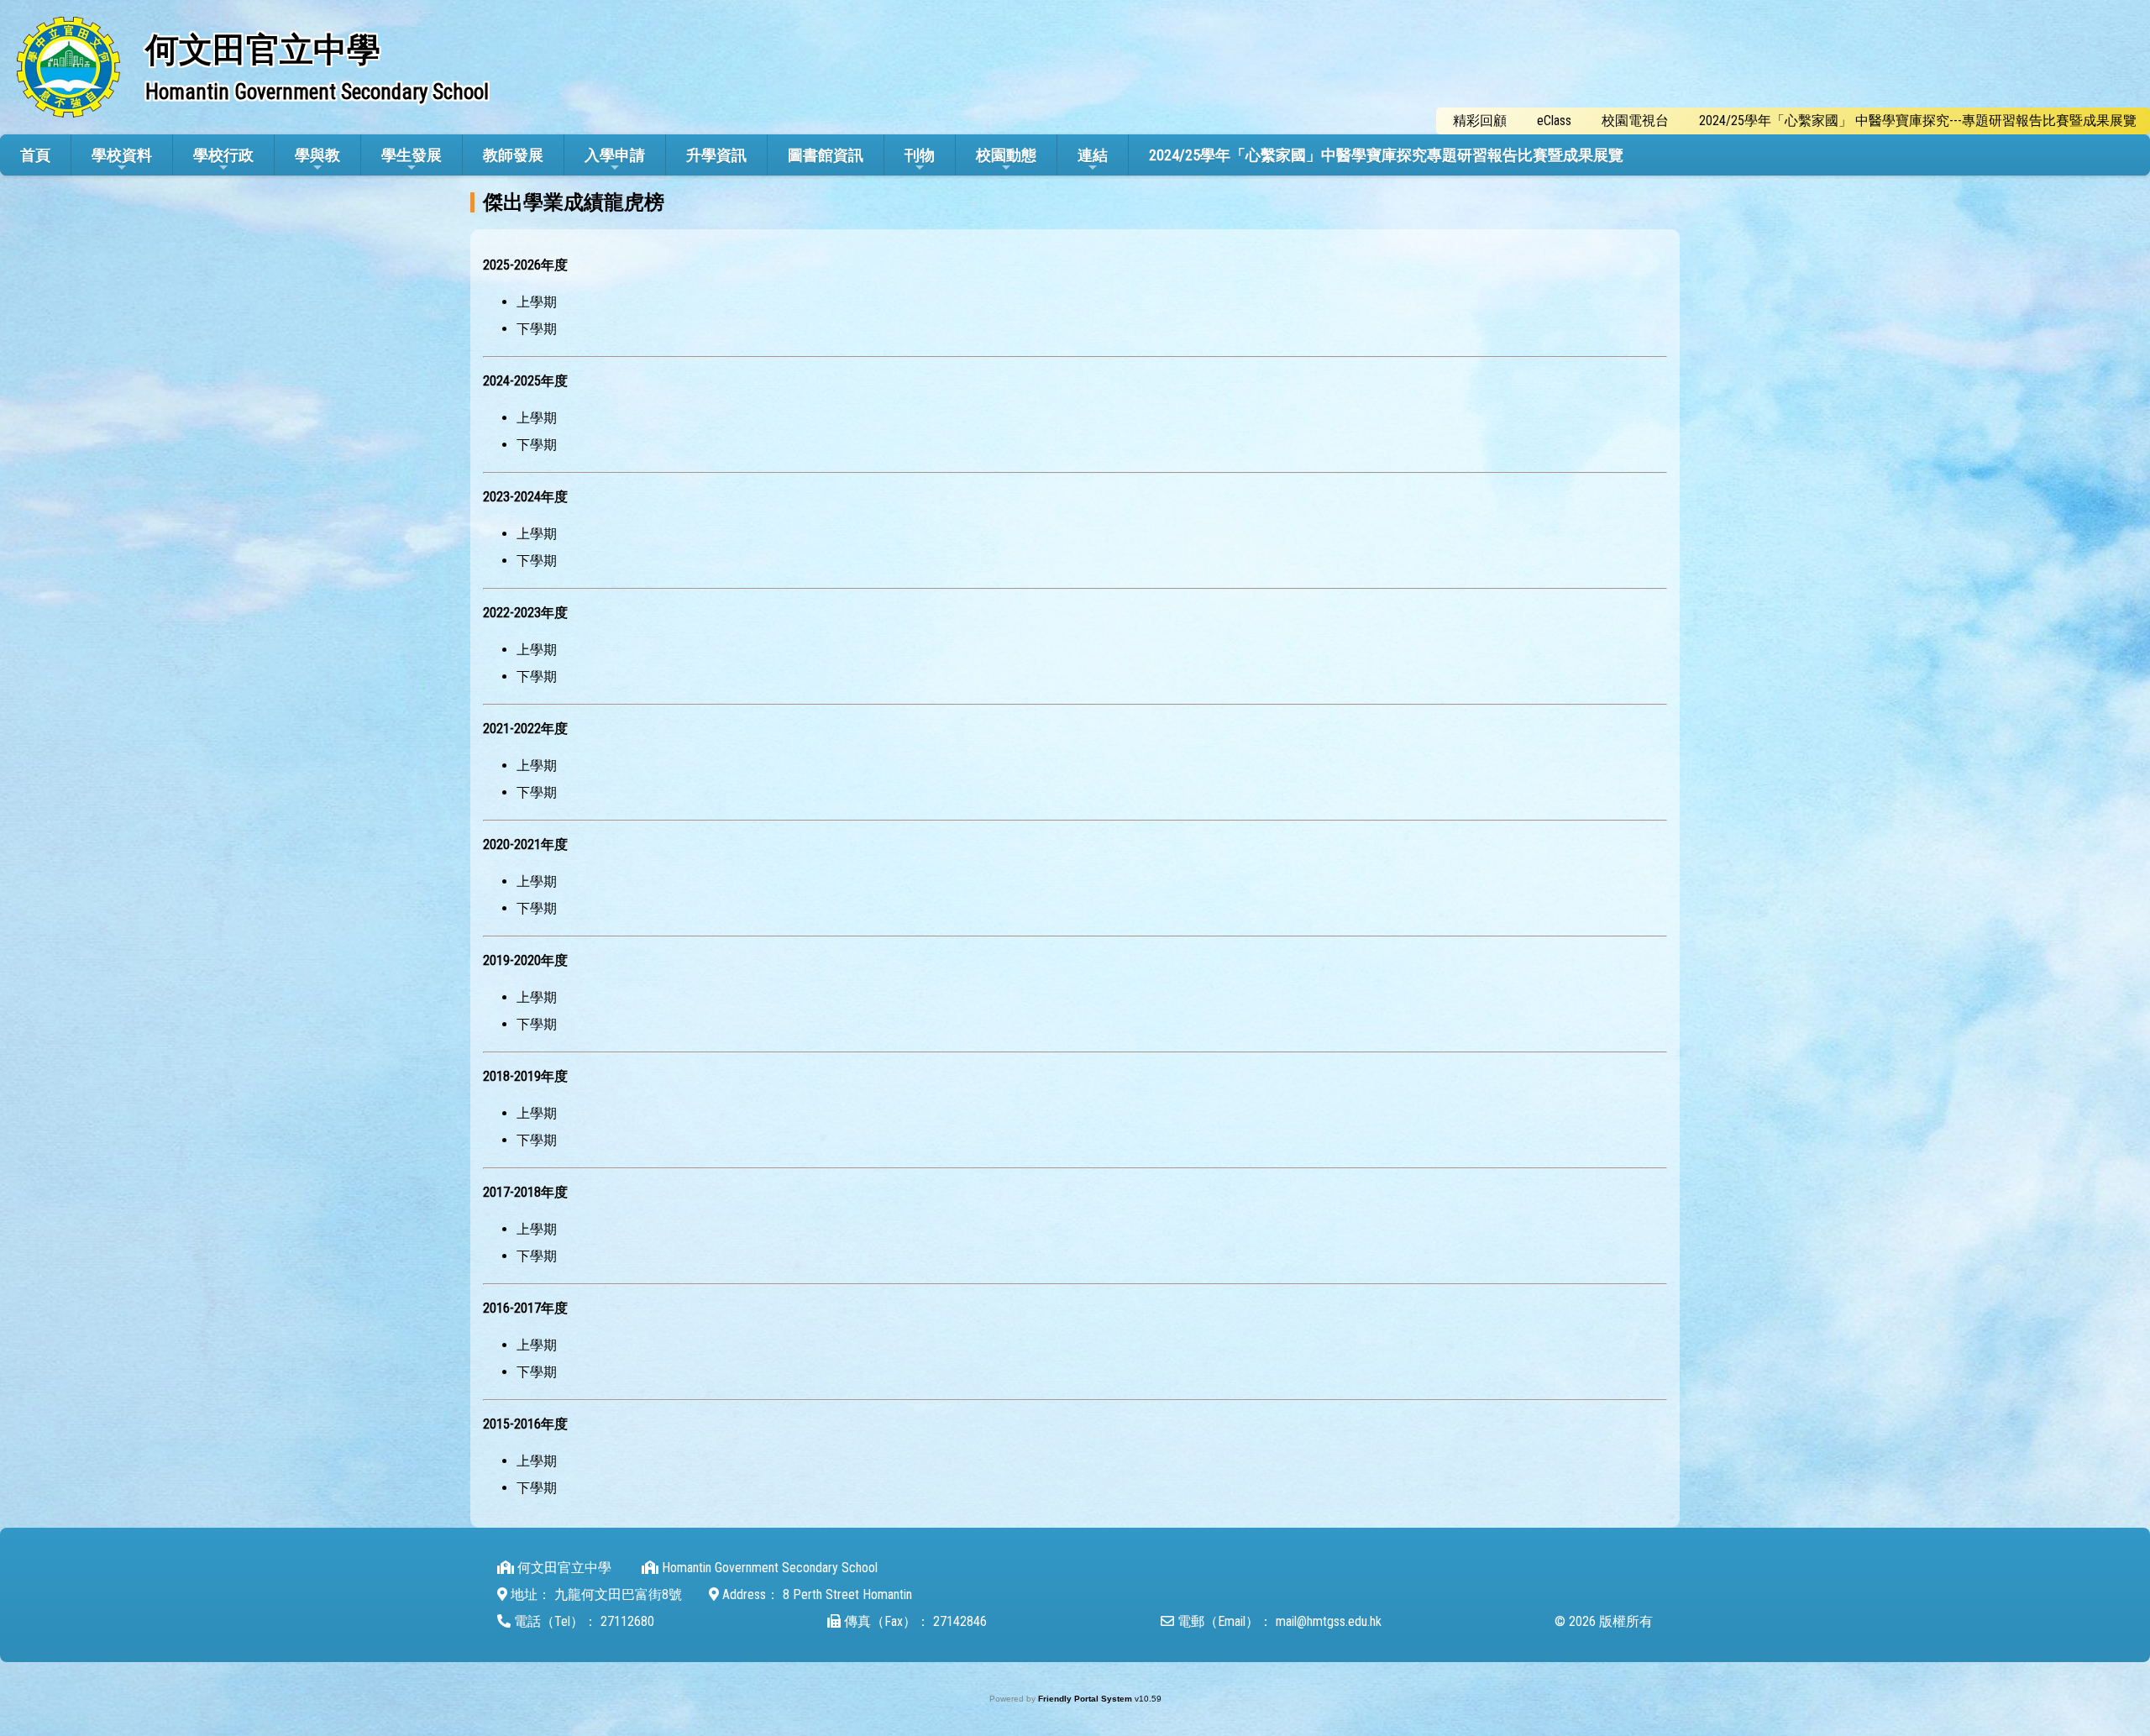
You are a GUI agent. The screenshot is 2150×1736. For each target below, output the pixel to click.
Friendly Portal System (1086, 1699)
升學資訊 (716, 155)
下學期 (537, 329)
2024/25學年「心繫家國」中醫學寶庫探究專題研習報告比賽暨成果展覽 (1386, 155)
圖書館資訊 (826, 155)
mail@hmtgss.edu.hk (1329, 1621)
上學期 (537, 302)
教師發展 (513, 155)
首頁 (35, 155)
